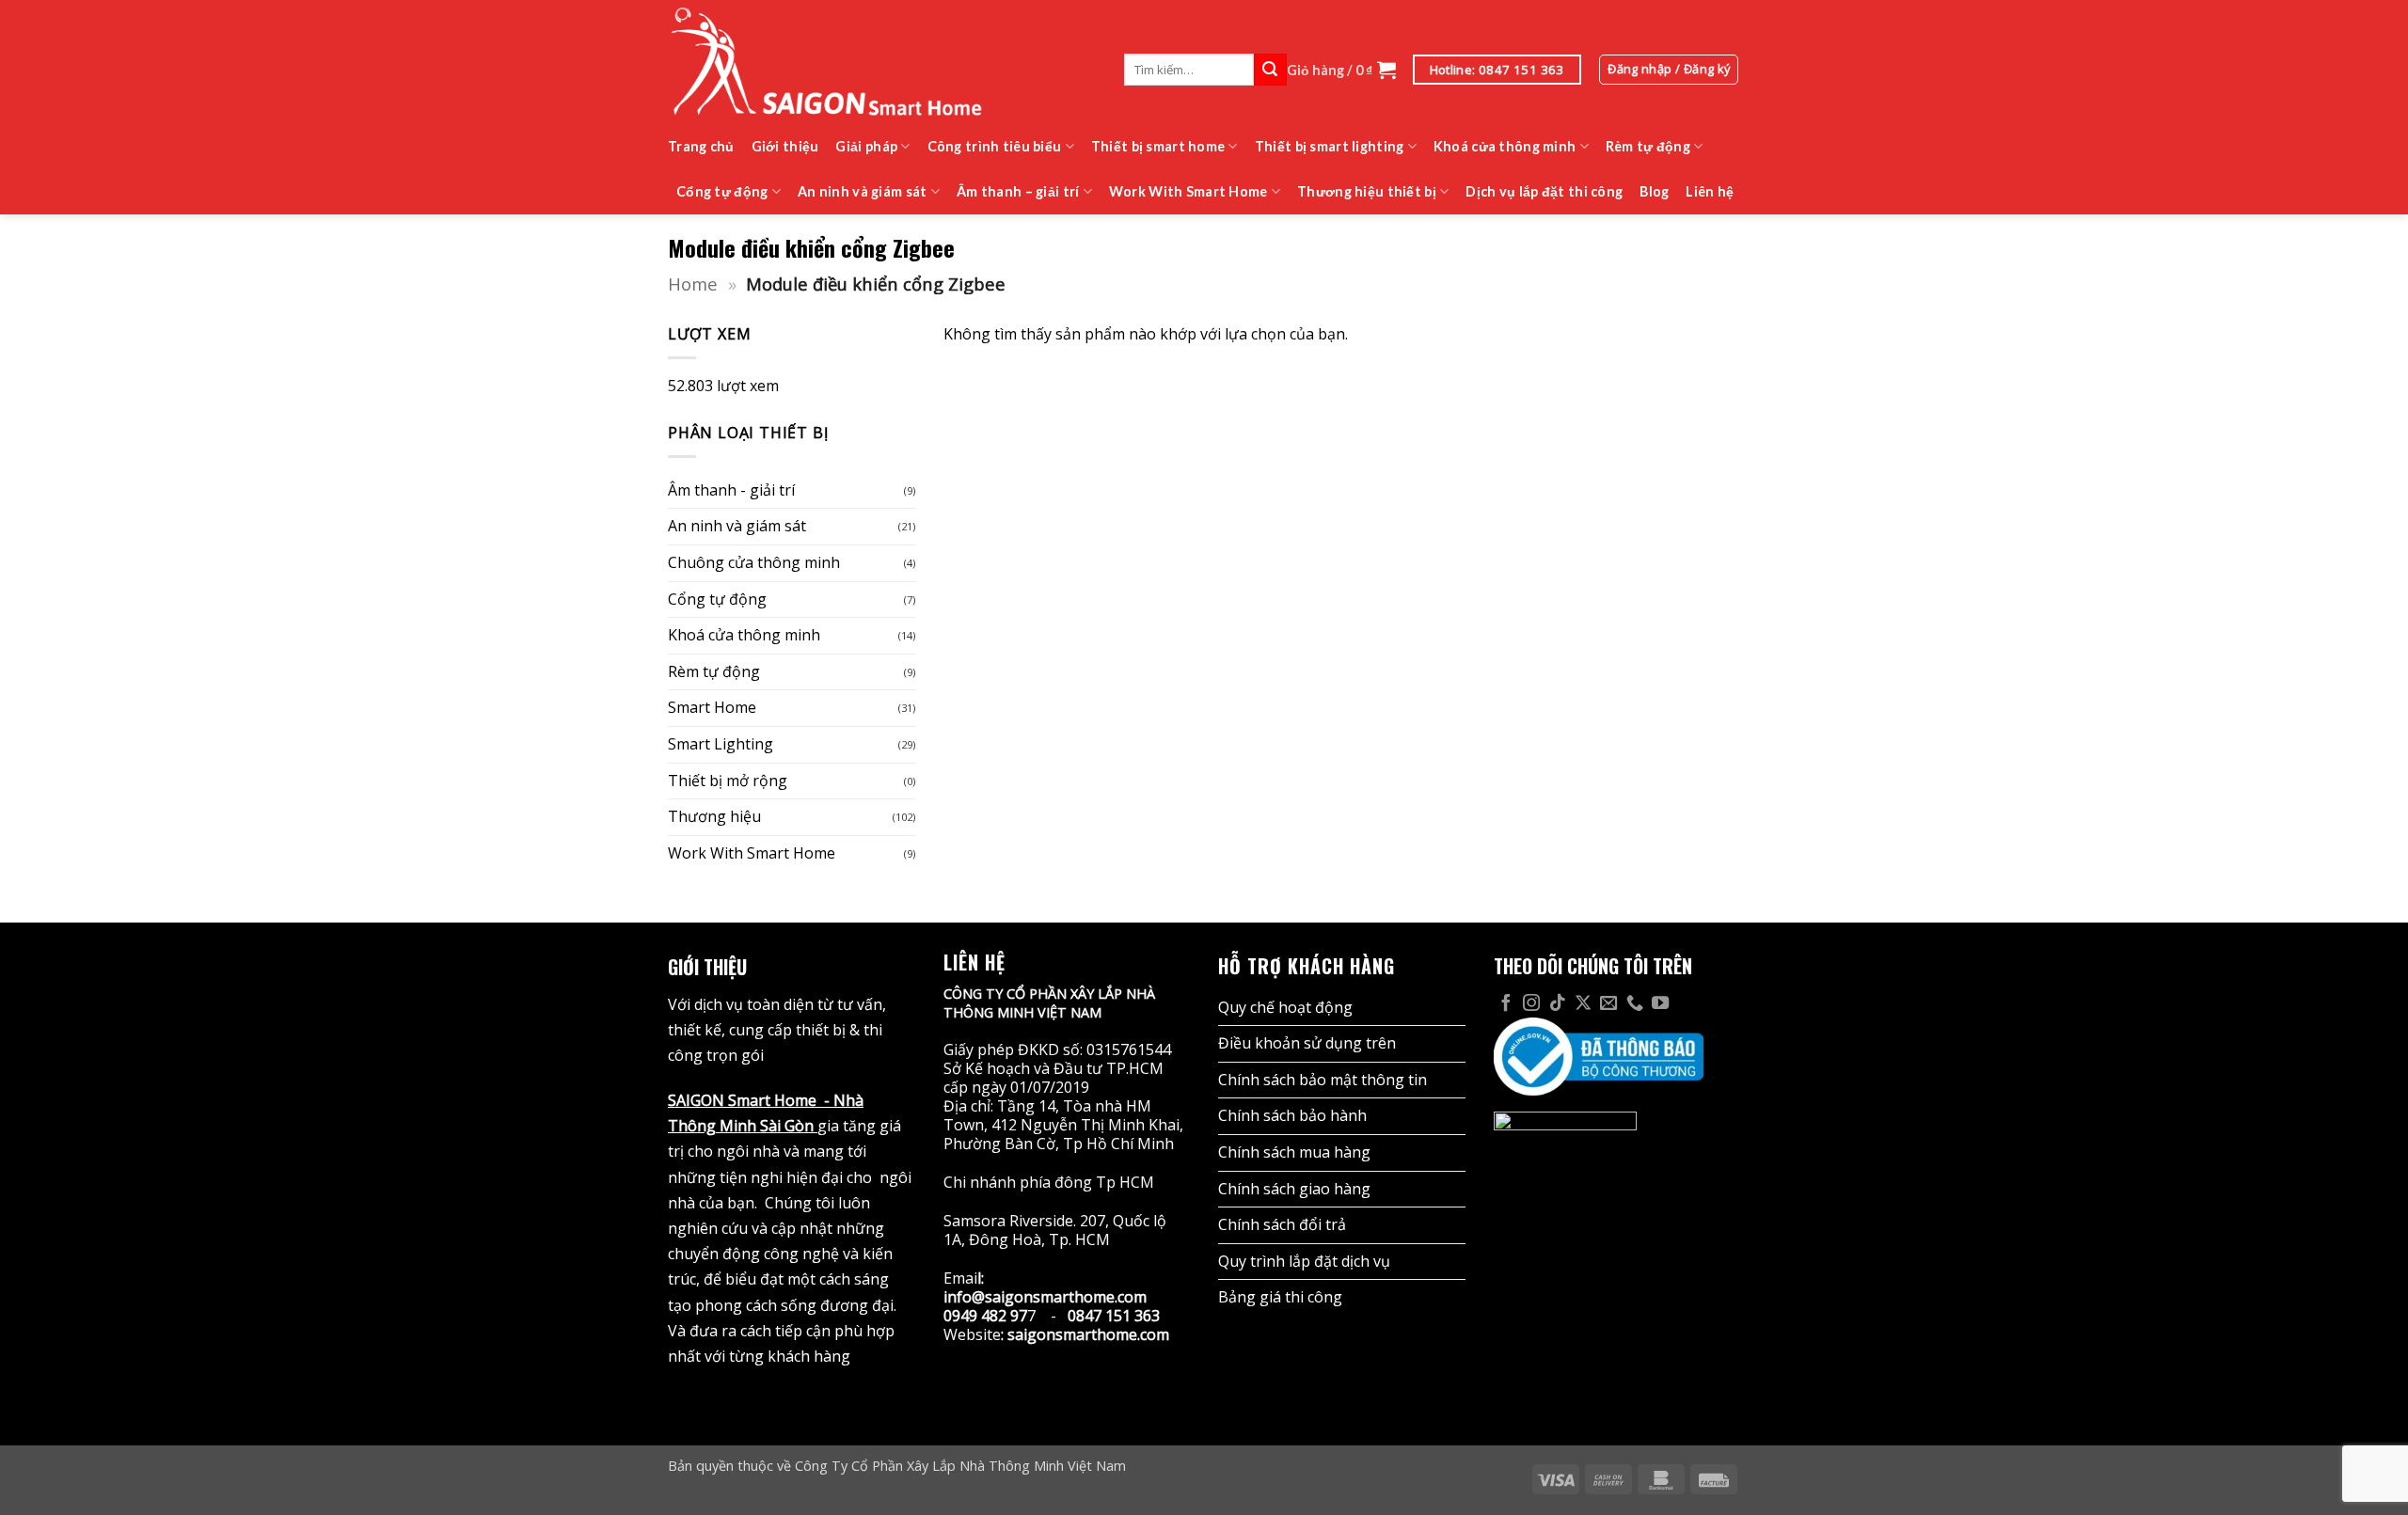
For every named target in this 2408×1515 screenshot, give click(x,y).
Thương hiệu (714, 816)
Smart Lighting (721, 744)
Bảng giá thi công (1280, 1297)
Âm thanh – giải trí (1018, 191)
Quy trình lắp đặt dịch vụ (1304, 1261)
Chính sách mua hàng (1294, 1152)
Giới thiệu (785, 146)
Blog (1654, 191)
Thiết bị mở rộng (728, 781)
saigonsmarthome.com (1088, 1334)
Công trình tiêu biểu (995, 146)
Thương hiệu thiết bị (1367, 191)
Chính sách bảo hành (1292, 1115)
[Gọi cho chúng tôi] (1635, 1004)
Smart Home (712, 708)
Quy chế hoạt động (1285, 1007)
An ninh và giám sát (862, 191)
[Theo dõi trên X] (1583, 1004)
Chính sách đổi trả (1282, 1224)
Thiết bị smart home (1158, 146)
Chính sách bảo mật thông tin (1323, 1080)
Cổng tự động (722, 191)
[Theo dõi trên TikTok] (1558, 1004)
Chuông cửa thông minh (754, 562)
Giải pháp (866, 146)
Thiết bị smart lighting (1330, 146)
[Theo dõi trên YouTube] (1660, 1004)
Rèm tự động (1648, 146)
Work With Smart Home (1188, 191)
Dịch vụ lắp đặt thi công (1544, 191)
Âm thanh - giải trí (731, 490)
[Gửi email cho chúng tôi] (1608, 1004)
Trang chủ (701, 146)
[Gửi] (1270, 70)
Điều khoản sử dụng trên (1307, 1043)
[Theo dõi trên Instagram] (1531, 1004)
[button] (1341, 70)
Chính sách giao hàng (1294, 1189)
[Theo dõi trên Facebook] (1506, 1004)
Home (693, 284)
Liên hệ (1710, 191)
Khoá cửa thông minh (1505, 146)
